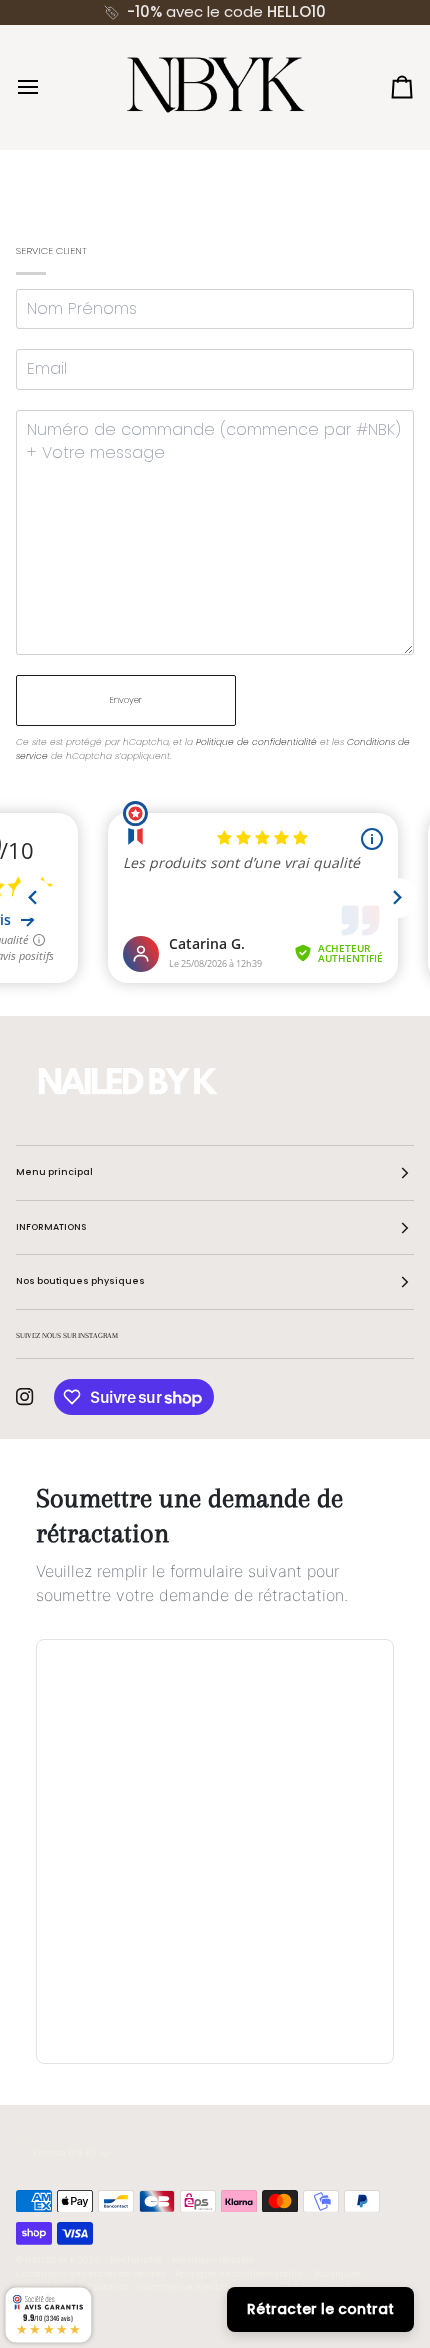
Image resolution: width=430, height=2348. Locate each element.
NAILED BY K (50, 2260)
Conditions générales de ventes (90, 2274)
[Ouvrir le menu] (46, 87)
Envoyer (126, 700)
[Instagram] (25, 1397)
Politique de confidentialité (256, 742)
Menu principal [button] (54, 1172)
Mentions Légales (213, 2260)
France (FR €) (64, 2153)
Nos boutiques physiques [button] (80, 1281)
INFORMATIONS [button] (51, 1227)
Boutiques (337, 2274)
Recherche (136, 2260)
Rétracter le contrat (320, 2309)
